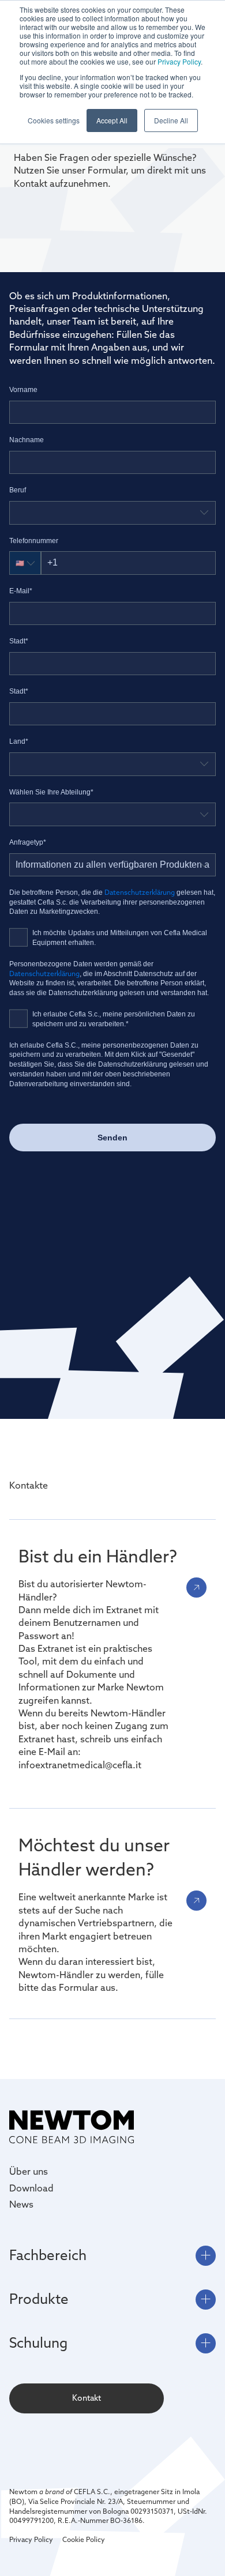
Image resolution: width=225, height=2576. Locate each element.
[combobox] (112, 513)
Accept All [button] (112, 120)
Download (31, 2188)
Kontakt (87, 2398)
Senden (112, 1138)
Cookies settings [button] (54, 120)
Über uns (29, 2171)
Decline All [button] (171, 120)
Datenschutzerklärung (140, 892)
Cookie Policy (84, 2539)
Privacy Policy (179, 61)
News (21, 2204)
